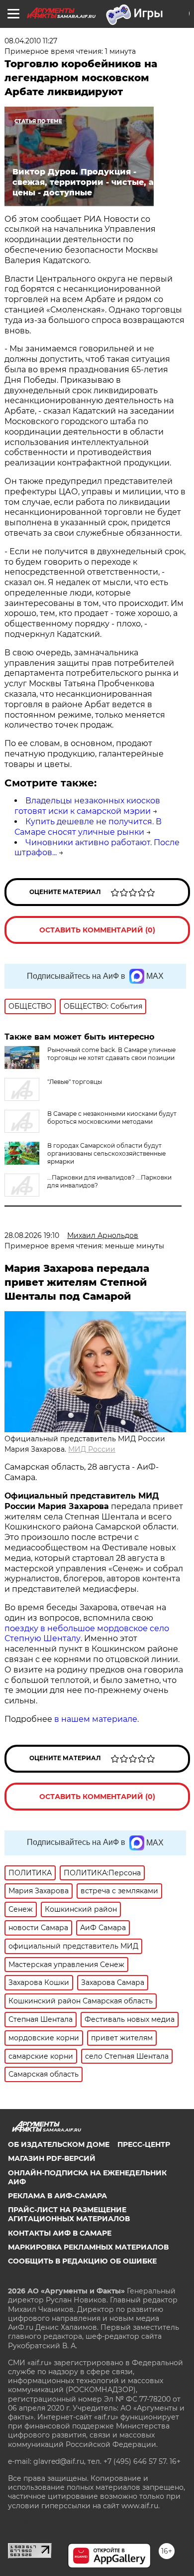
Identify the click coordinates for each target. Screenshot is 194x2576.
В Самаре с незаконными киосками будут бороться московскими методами (112, 1118)
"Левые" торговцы (75, 1082)
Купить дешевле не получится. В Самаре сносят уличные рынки (88, 827)
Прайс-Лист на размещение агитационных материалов (69, 2214)
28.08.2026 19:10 (32, 1235)
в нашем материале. (97, 1719)
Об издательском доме (59, 2144)
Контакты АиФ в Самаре (60, 2233)
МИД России (92, 1449)
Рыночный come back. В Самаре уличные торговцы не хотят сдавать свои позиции (111, 1054)
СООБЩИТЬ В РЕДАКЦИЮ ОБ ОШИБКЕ (82, 2261)
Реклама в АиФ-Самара (57, 2196)
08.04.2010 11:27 (31, 41)
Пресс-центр (144, 2144)
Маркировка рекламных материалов (88, 2247)
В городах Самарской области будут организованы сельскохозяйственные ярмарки (106, 1153)
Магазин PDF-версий (52, 2158)
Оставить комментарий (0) (97, 930)
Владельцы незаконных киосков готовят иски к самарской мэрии (87, 806)
